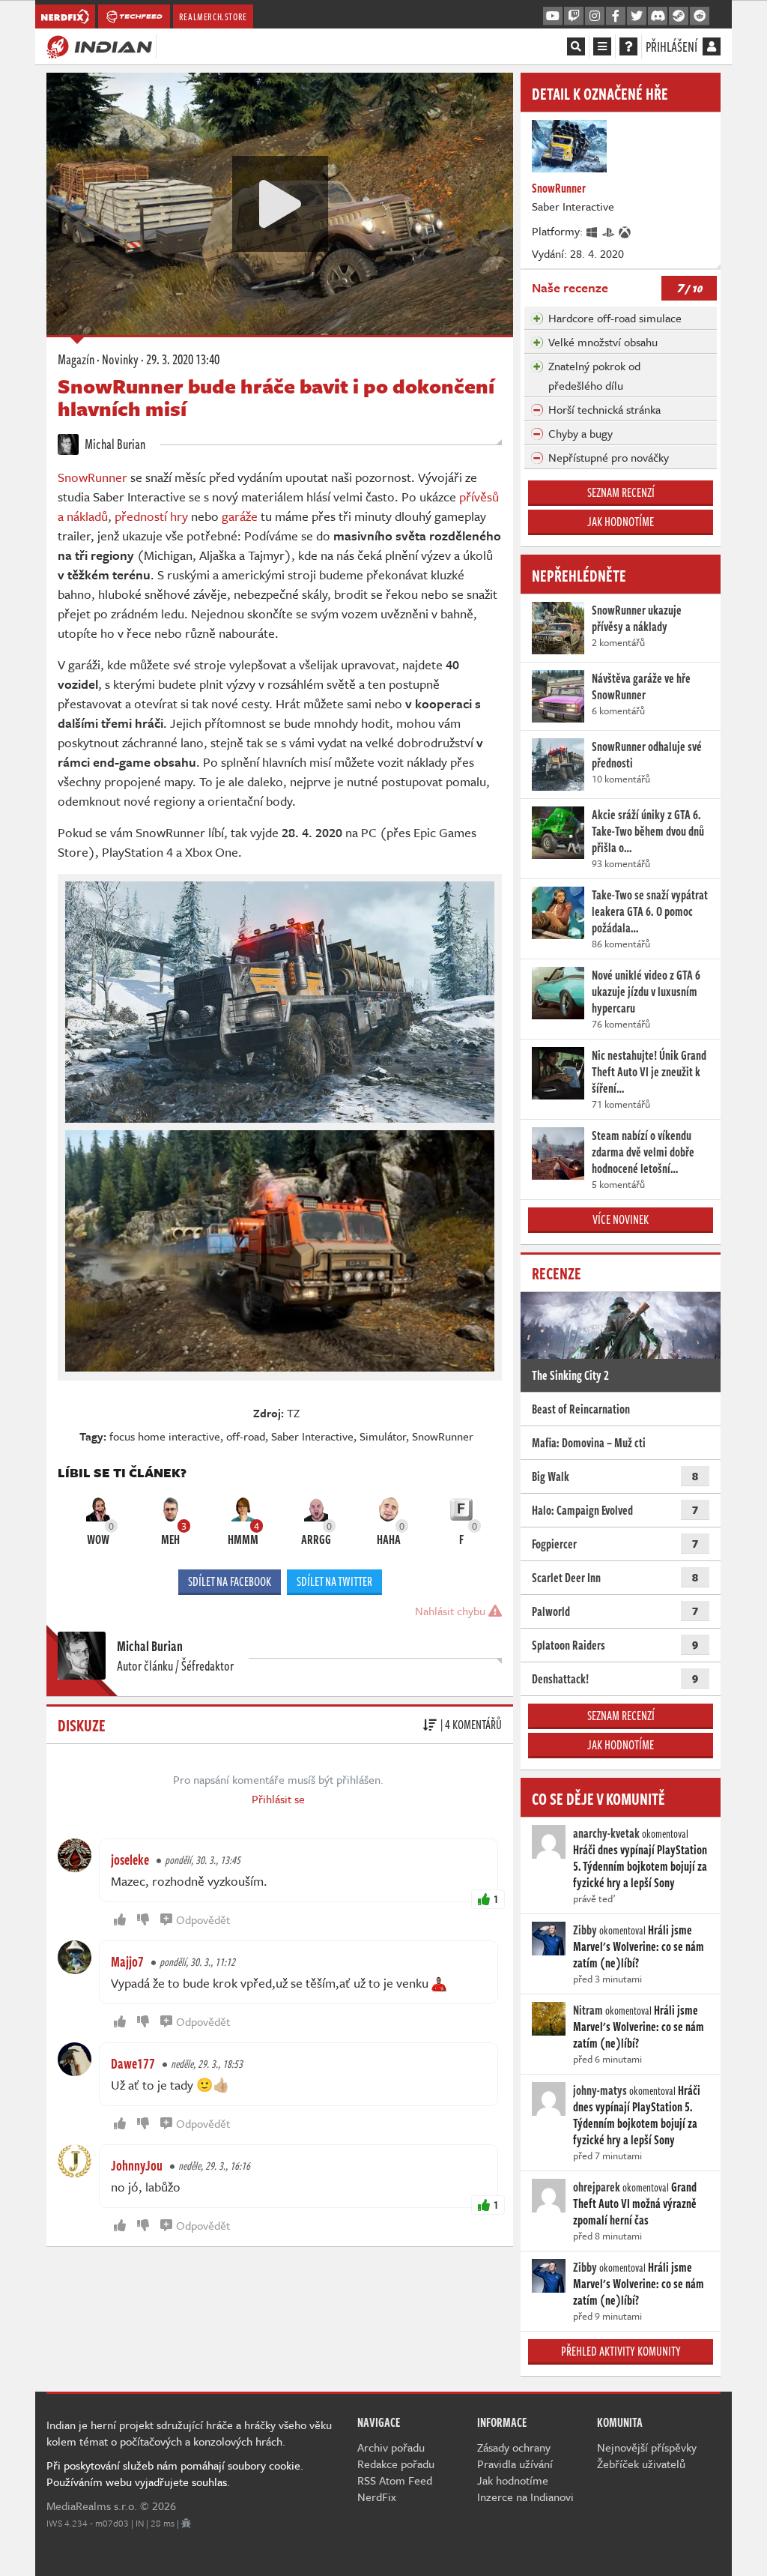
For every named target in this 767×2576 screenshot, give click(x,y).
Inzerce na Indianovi (525, 2497)
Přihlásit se (278, 1799)
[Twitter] (637, 16)
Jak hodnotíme (621, 522)
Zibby (585, 1930)
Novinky (120, 359)
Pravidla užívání (515, 2464)
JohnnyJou (137, 2165)
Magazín (76, 359)
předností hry (151, 516)
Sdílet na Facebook (230, 1581)
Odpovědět (203, 1919)
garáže (240, 516)
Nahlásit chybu (452, 1611)
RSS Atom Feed (395, 2480)
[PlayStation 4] (609, 231)
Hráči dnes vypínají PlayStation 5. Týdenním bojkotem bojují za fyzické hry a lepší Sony (640, 1866)
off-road (246, 1436)
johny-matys (600, 2090)
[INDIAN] (99, 46)
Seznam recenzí (621, 492)
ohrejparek (597, 2187)
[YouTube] (553, 16)
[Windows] (592, 231)
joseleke (130, 1859)
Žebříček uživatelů (641, 2464)
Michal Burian (114, 444)
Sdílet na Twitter (334, 1581)
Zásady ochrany (514, 2447)
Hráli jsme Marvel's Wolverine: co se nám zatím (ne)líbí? (639, 1946)
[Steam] (679, 16)
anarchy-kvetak (606, 1833)
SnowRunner (93, 477)
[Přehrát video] (280, 204)
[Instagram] (595, 16)
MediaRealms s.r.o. (92, 2506)
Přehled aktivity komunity (621, 2351)
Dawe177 (133, 2063)
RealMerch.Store (213, 16)
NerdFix (377, 2497)
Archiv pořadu (391, 2447)
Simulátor (383, 1436)
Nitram (588, 2010)
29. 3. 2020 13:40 (183, 359)
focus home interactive (165, 1436)
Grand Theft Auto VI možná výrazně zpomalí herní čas (635, 2204)
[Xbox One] (625, 231)
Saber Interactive (312, 1436)
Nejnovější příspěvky (647, 2447)
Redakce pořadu (396, 2464)
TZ (293, 1413)
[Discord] (658, 16)
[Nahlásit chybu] (186, 2523)
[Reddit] (700, 16)
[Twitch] (574, 16)
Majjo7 (127, 1961)
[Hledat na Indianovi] (576, 46)
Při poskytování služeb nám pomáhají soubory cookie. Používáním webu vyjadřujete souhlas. (175, 2473)
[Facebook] (616, 16)
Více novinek (621, 1219)
